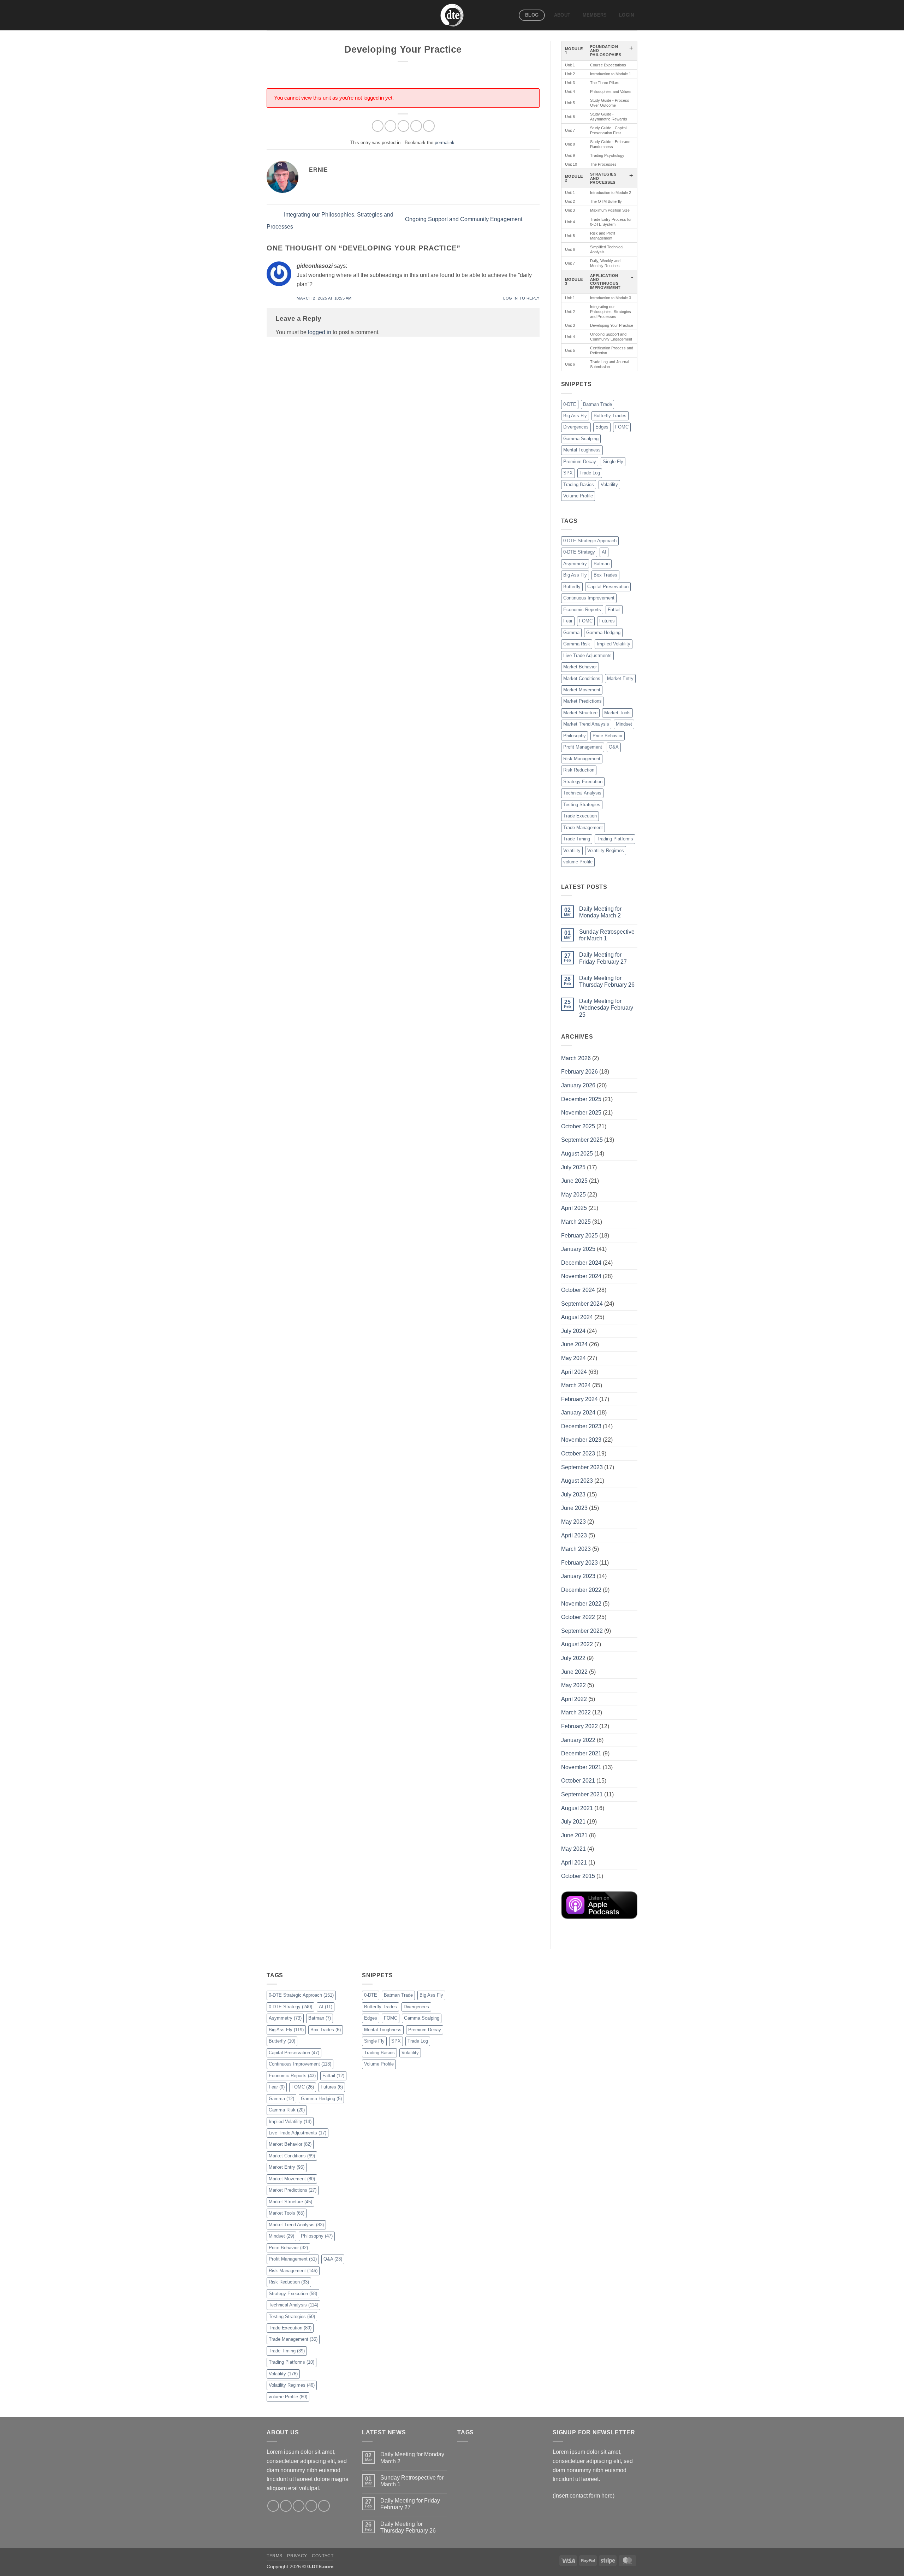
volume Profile (578, 862)
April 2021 (574, 1863)
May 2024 (573, 1358)
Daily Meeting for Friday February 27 (603, 958)
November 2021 (581, 1767)
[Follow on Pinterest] (324, 2506)
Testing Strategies (582, 805)
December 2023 (581, 1426)
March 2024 (576, 1385)
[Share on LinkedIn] (429, 126)
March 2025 (576, 1222)
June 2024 (574, 1344)
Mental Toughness (582, 450)
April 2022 (574, 1699)
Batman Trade (597, 404)
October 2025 (578, 1126)
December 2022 (581, 1590)
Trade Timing (577, 839)
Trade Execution (580, 816)
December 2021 (581, 1753)
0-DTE (570, 404)
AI (604, 552)
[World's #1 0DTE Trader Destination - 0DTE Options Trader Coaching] (452, 15)
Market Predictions (582, 701)
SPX (568, 473)
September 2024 (582, 1304)
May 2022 (573, 1685)
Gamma (571, 633)
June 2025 (574, 1181)
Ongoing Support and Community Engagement (464, 220)
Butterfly (572, 587)
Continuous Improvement (589, 598)
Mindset (624, 724)
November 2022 (581, 1604)
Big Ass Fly (575, 416)
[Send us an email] (311, 2506)
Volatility (609, 485)
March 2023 (576, 1549)
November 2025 (581, 1113)
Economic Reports (582, 610)
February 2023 (579, 1563)
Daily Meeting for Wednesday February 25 (606, 1008)
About (562, 15)
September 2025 (582, 1140)
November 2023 (581, 1440)
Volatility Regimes (606, 850)
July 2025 (573, 1167)
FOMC (622, 427)
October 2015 (578, 1876)
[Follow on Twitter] (299, 2506)
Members (595, 15)
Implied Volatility (614, 644)
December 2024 (581, 1263)
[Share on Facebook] (378, 126)
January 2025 (578, 1249)
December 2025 (581, 1099)
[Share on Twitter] (390, 126)
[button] (627, 15)
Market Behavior (580, 667)
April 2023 (574, 1535)
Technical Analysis (582, 793)
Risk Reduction (579, 770)
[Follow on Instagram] (286, 2506)
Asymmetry (575, 564)
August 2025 (577, 1154)
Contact (323, 2556)
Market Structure (580, 713)
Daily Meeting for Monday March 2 (600, 912)
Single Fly (613, 462)
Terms (275, 2556)
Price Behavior (608, 736)
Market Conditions (582, 678)
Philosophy (575, 736)
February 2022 (579, 1726)
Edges (602, 427)
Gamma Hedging (603, 633)
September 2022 (582, 1631)
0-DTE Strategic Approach (590, 541)
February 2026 (579, 1072)
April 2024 (574, 1372)
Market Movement (582, 690)
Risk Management (582, 759)
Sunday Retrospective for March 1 (607, 935)
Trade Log (590, 473)
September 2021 (582, 1794)
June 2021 (574, 1835)
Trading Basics (579, 485)
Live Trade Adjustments (587, 655)
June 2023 (574, 1508)
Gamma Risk (577, 644)
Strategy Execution (583, 782)
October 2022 (578, 1617)
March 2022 (576, 1712)
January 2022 (578, 1740)
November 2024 (581, 1276)
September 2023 (582, 1467)
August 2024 (577, 1317)
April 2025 (574, 1208)
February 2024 (579, 1399)
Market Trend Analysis (586, 724)
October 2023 (578, 1454)
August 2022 (577, 1644)
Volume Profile (578, 496)
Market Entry (620, 678)
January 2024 (578, 1413)
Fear (568, 621)
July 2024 (573, 1331)
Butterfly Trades (610, 416)
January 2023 (578, 1576)
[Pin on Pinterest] (416, 126)
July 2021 (573, 1822)
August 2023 (577, 1481)
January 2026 (578, 1085)
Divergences (576, 427)
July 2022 (573, 1658)
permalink (445, 143)
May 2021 (573, 1849)
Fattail (614, 610)
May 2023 (573, 1522)
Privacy (297, 2556)
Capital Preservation (608, 587)
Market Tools (617, 713)
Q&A (614, 747)
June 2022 (574, 1672)
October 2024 (578, 1290)
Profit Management (583, 747)
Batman (602, 564)
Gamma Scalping (581, 439)
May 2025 (573, 1195)
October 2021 (578, 1781)
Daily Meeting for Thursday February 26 (607, 981)
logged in (320, 332)
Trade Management (583, 828)
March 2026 (576, 1058)
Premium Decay (580, 462)
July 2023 (573, 1494)
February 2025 (579, 1236)
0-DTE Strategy (579, 552)
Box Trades (605, 575)
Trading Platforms (615, 839)
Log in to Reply (521, 298)
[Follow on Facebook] (273, 2506)
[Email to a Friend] (403, 126)
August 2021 (577, 1808)
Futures (607, 621)
